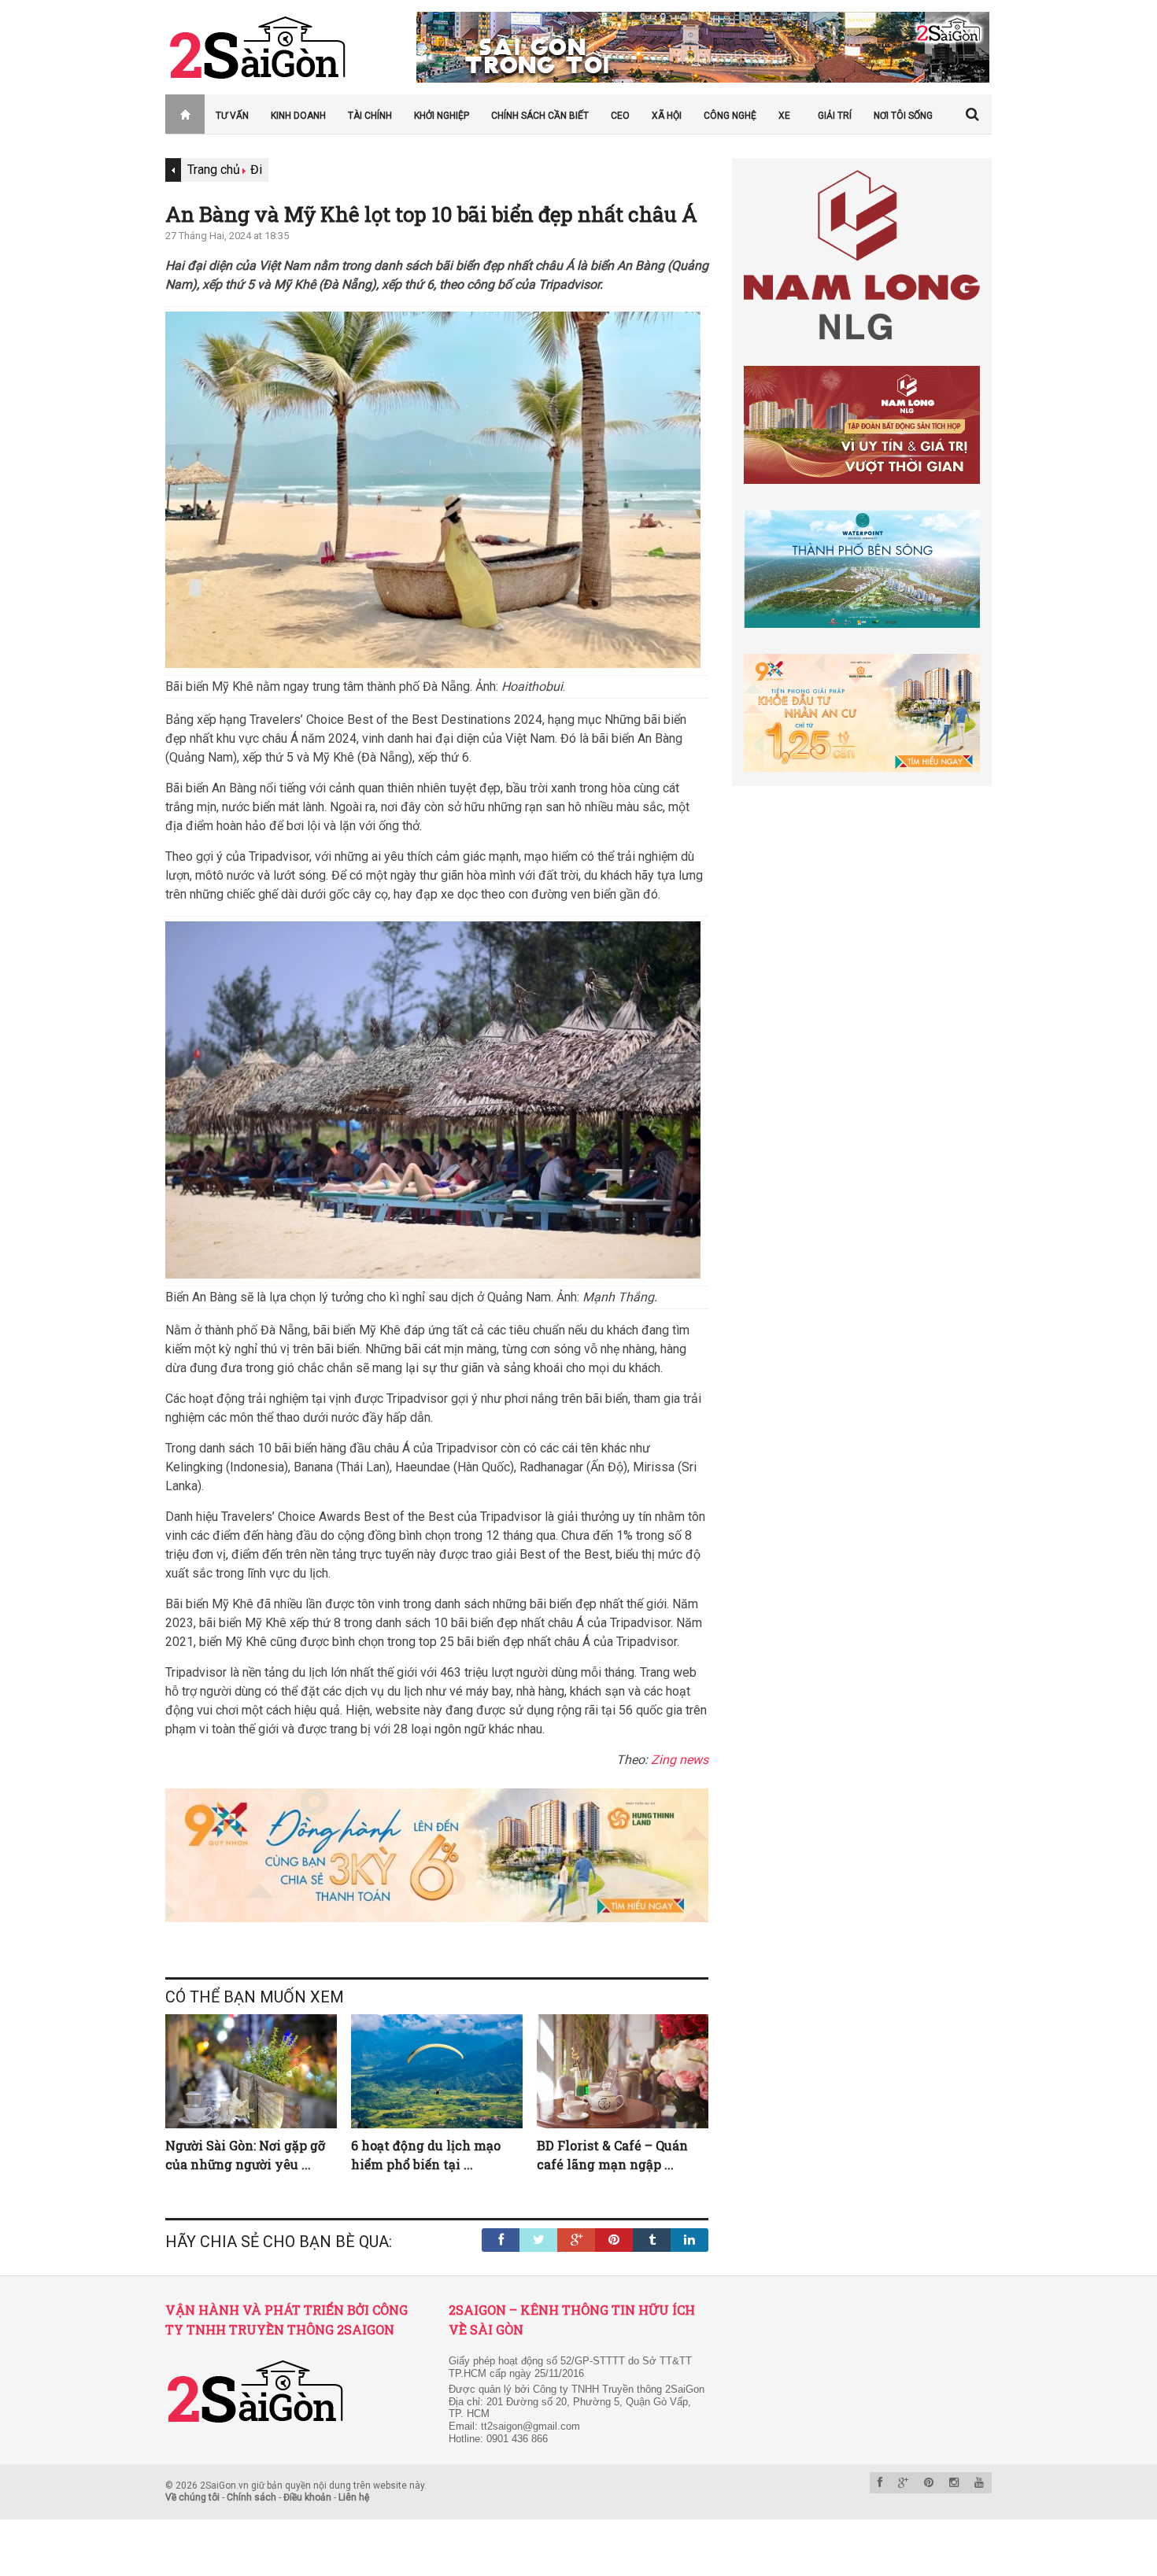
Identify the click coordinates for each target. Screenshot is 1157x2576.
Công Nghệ (730, 116)
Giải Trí (835, 116)
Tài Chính (370, 116)
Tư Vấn (232, 116)
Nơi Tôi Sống (903, 116)
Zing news (680, 1760)
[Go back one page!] (173, 170)
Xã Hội (667, 116)
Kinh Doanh (298, 116)
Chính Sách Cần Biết (540, 116)
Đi (256, 170)
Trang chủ (176, 116)
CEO (620, 116)
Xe (784, 116)
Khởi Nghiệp (442, 116)
